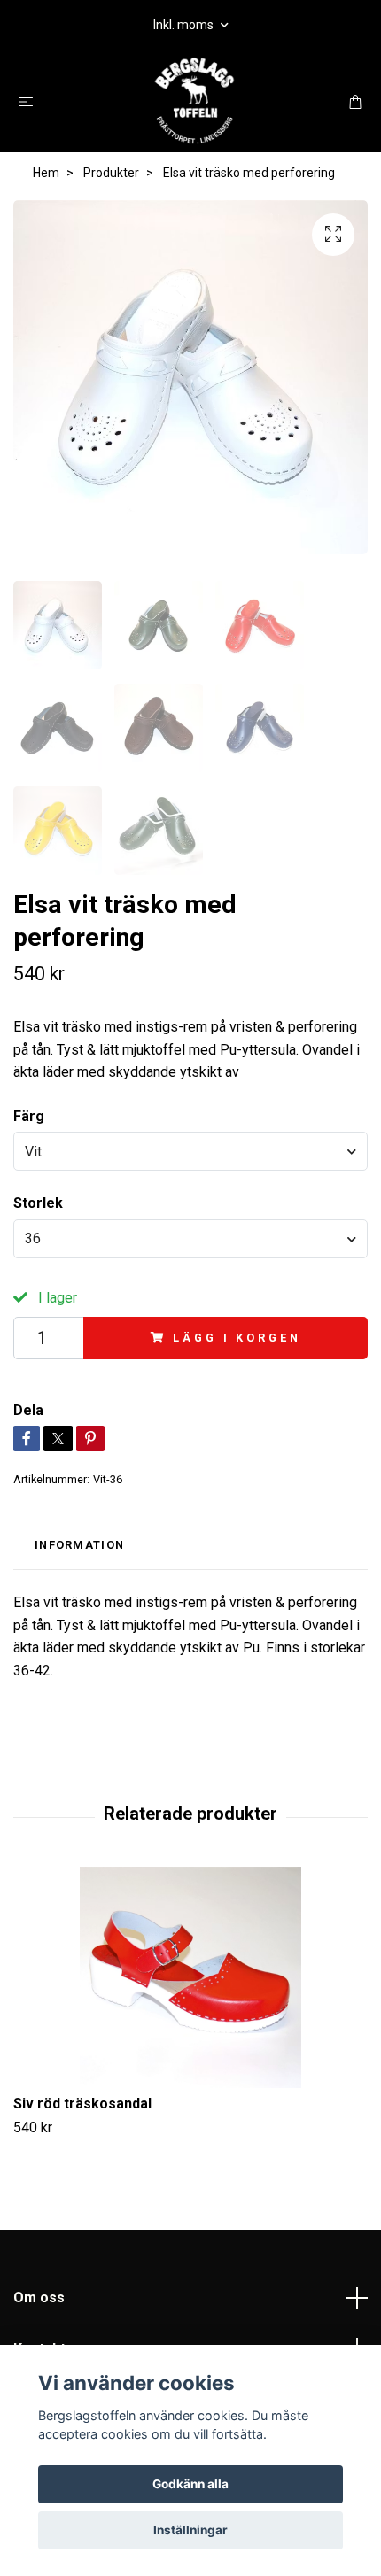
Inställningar (190, 2530)
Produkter (111, 173)
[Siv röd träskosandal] (190, 1977)
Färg (29, 1116)
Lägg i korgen (237, 1338)
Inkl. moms (185, 25)
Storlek (38, 1203)
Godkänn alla (190, 2484)
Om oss (39, 2298)
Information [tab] (79, 1545)
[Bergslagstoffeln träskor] (194, 101)
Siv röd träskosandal (82, 2104)
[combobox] (190, 1151)
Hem (46, 173)
